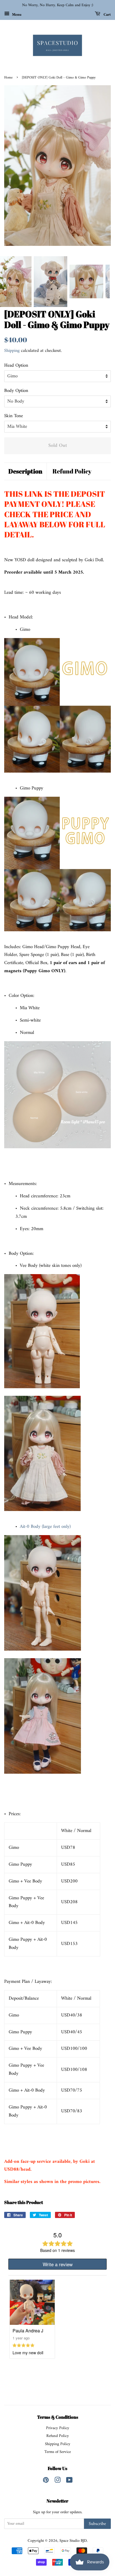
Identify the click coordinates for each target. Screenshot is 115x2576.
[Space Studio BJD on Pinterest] (46, 2481)
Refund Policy (72, 471)
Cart (107, 14)
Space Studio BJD (73, 2541)
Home (8, 78)
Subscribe (97, 2524)
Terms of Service (58, 2452)
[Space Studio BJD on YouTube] (69, 2481)
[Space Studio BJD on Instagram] (57, 2481)
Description (25, 471)
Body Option (16, 391)
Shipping (12, 351)
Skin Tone (14, 416)
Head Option (16, 366)
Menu (16, 14)
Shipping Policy (58, 2444)
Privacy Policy (58, 2428)
